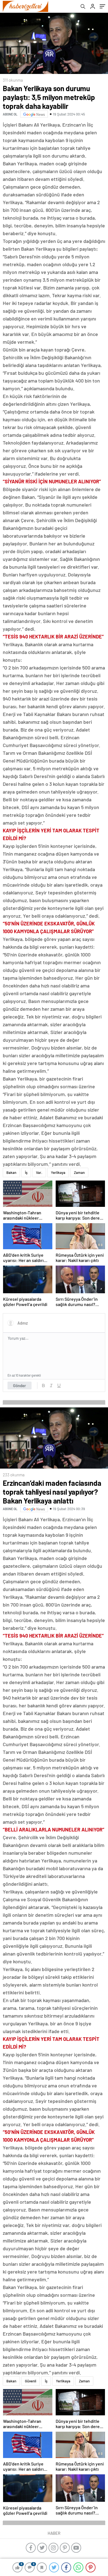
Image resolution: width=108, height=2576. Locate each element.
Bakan (11, 1172)
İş (26, 1172)
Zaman (79, 1172)
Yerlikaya (58, 1172)
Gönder (20, 1386)
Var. (39, 1172)
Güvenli (31, 2381)
